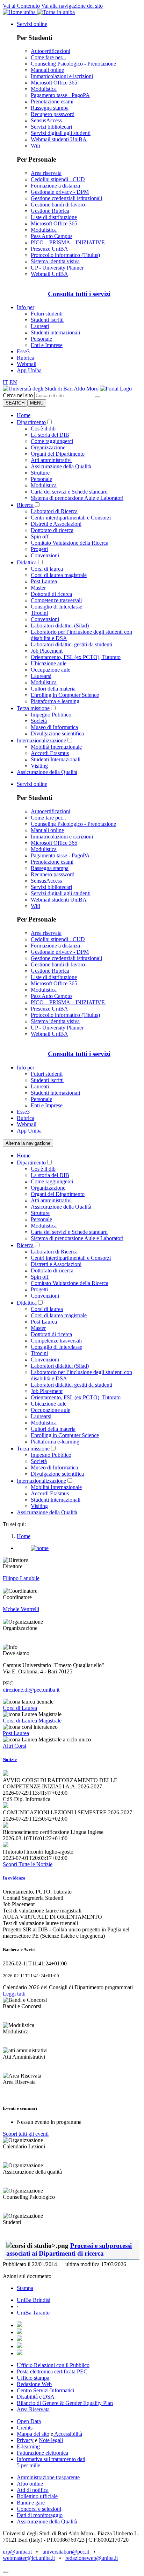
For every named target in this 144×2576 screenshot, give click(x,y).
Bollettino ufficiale (37, 2496)
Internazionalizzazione (41, 740)
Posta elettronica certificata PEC (52, 2371)
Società (39, 721)
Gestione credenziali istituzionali (66, 198)
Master (38, 588)
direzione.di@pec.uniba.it (31, 1690)
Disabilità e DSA (36, 2397)
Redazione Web (34, 2384)
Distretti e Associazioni (56, 524)
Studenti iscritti (47, 320)
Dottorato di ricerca (52, 530)
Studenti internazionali (55, 332)
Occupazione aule (51, 670)
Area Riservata (33, 2409)
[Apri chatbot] (6, 2572)
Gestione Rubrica (50, 211)
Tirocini (39, 613)
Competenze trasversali (56, 600)
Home (24, 415)
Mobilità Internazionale (56, 747)
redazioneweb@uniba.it (92, 2558)
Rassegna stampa (50, 108)
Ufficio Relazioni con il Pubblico (53, 2365)
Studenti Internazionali (56, 759)
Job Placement (47, 651)
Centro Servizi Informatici (45, 2390)
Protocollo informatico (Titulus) (65, 255)
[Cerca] (98, 397)
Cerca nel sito (18, 395)
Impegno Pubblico (51, 715)
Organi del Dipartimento (58, 454)
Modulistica (44, 89)
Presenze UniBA (49, 249)
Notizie (10, 1759)
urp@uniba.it (17, 2552)
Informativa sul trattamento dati (51, 2459)
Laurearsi (41, 676)
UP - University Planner (57, 268)
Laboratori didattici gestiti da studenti (71, 644)
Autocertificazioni (51, 51)
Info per (26, 307)
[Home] (116, 389)
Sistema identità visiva (55, 261)
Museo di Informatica (54, 727)
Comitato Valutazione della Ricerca (70, 543)
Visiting (39, 766)
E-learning (28, 2446)
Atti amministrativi (51, 460)
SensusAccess (46, 120)
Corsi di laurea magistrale (59, 575)
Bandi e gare (31, 2503)
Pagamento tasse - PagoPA (60, 95)
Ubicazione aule (49, 663)
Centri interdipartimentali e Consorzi (71, 518)
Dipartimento (31, 422)
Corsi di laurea (47, 569)
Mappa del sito (33, 2434)
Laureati (40, 326)
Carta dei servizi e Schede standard (69, 492)
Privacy (25, 2440)
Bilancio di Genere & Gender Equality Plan (65, 2403)
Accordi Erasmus (50, 753)
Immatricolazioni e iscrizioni (62, 76)
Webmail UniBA (49, 274)
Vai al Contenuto (21, 6)
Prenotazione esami (52, 101)
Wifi (35, 146)
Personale (41, 339)
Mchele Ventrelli (21, 1609)
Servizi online (32, 24)
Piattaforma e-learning (55, 701)
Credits (25, 2428)
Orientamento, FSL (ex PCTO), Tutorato (76, 657)
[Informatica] (51, 389)
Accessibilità (68, 2434)
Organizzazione (48, 447)
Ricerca (25, 505)
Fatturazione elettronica (42, 2453)
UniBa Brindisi (34, 2300)
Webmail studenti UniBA (59, 139)
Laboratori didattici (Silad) (60, 626)
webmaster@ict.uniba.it (29, 2558)
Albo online (30, 2484)
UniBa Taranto (33, 2313)
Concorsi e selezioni (39, 2509)
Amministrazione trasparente (48, 2477)
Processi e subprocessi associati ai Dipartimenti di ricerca (69, 2249)
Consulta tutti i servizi (79, 294)
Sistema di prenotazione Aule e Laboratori (77, 498)
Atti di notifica (33, 2490)
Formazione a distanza (55, 186)
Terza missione (33, 708)
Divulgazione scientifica (57, 733)
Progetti (39, 549)
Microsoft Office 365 (54, 83)
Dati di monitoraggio (40, 2515)
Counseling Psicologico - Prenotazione (73, 64)
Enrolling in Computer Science (65, 695)
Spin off (40, 536)
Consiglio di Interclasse (56, 607)
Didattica (27, 562)
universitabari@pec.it (66, 2552)
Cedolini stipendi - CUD (58, 179)
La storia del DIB (50, 435)
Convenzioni (45, 555)
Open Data (29, 2421)
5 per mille (28, 2465)
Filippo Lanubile (21, 1578)
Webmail (27, 364)
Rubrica (26, 358)
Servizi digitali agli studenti (61, 133)
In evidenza (14, 1878)
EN (13, 382)
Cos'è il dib (43, 429)
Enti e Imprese (47, 345)
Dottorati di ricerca (51, 594)
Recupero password (53, 114)
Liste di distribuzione (54, 217)
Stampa (25, 2288)
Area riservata (46, 173)
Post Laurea (44, 581)
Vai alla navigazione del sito (72, 6)
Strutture (40, 473)
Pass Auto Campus (52, 236)
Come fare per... (48, 57)
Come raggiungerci (52, 441)
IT (5, 382)
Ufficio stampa (33, 2378)
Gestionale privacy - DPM (60, 192)
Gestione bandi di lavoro (58, 205)
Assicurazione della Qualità (61, 466)
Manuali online (47, 70)
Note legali (51, 2440)
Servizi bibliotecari (51, 127)
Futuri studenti (47, 314)
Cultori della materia (53, 689)
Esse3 (23, 351)
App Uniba (29, 370)
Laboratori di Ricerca (54, 511)
